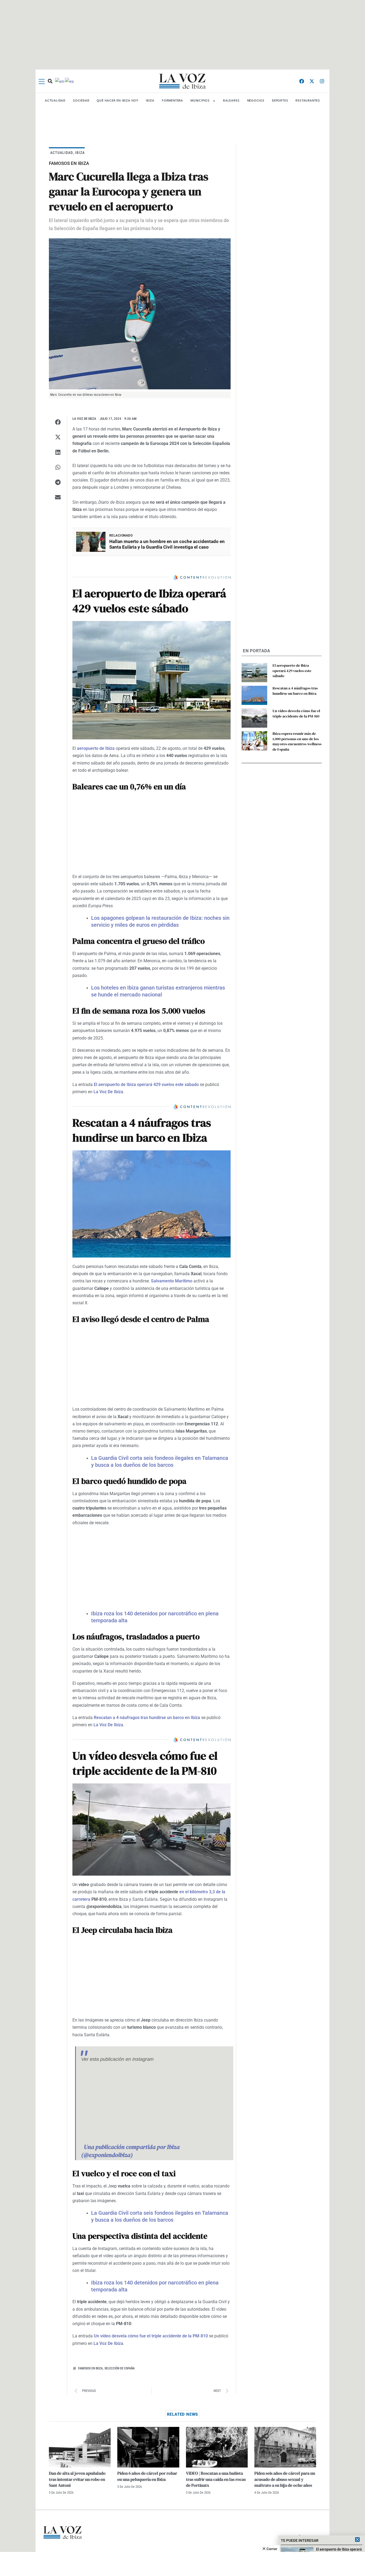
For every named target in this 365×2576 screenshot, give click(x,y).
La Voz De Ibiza (108, 1092)
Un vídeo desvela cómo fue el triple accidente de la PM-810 (151, 2336)
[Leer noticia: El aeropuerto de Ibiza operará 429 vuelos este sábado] (254, 673)
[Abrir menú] (42, 82)
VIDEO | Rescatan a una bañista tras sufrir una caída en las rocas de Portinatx (216, 2479)
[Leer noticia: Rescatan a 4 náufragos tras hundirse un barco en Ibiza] (254, 695)
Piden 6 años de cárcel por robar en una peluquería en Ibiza (147, 2476)
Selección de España (120, 2368)
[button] (58, 422)
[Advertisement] (183, 2564)
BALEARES (231, 101)
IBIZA (150, 101)
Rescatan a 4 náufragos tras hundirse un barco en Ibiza (147, 1718)
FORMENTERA (172, 101)
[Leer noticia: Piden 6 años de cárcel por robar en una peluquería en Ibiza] (148, 2447)
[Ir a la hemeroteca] (50, 81)
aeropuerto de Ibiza (96, 748)
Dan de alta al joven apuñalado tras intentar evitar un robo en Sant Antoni (77, 2479)
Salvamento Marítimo (172, 1281)
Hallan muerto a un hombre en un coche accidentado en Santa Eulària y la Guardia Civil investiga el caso (167, 544)
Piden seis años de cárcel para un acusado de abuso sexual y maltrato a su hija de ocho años (285, 2479)
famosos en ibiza (90, 2368)
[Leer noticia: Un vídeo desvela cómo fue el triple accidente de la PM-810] (254, 718)
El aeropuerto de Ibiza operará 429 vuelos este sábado (146, 1085)
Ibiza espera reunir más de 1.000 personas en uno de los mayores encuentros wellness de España (297, 741)
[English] (60, 81)
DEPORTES (280, 101)
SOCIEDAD (81, 101)
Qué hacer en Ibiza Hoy (118, 101)
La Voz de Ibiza (84, 419)
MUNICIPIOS (200, 101)
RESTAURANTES (308, 101)
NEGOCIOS (256, 101)
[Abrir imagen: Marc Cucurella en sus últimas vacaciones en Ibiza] (140, 314)
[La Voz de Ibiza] (183, 81)
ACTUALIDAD (55, 101)
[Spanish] (70, 81)
